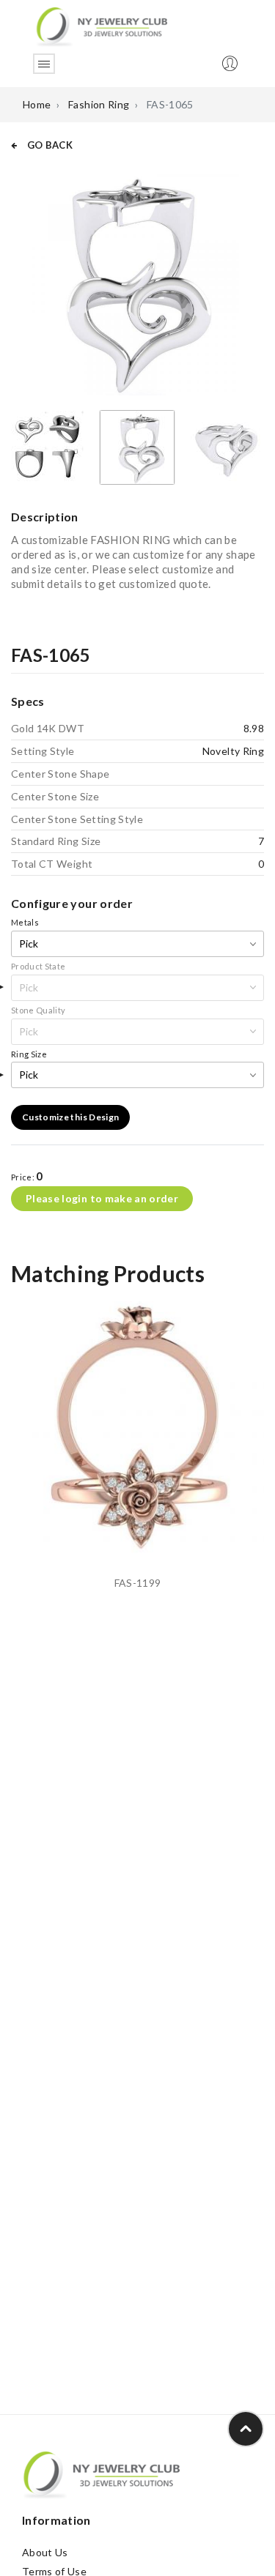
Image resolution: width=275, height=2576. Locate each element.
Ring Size (29, 1054)
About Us (45, 2552)
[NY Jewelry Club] (101, 26)
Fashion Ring (99, 104)
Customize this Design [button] (70, 1117)
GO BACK (48, 145)
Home (37, 104)
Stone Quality (38, 1010)
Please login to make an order (102, 1198)
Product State (38, 966)
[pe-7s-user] (231, 68)
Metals (25, 922)
